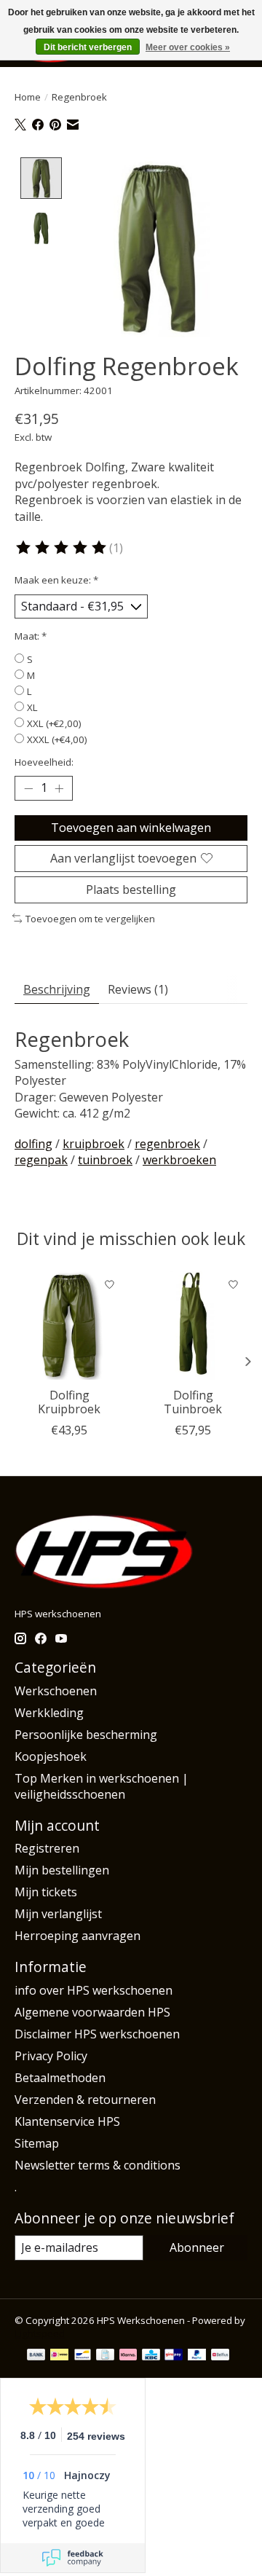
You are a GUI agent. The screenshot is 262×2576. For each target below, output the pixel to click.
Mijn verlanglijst (58, 1914)
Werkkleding (49, 1713)
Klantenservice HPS (67, 2121)
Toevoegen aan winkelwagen (131, 828)
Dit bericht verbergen (88, 47)
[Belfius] (220, 2356)
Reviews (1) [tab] (138, 989)
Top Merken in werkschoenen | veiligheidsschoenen (102, 1786)
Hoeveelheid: (44, 762)
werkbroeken (179, 1160)
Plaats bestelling (131, 890)
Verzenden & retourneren (85, 2100)
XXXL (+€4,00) (57, 739)
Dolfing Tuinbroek (193, 1402)
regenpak (41, 1160)
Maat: (31, 636)
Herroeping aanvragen (78, 1936)
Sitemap (37, 2143)
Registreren (47, 1848)
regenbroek (167, 1144)
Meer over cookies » (188, 47)
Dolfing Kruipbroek (69, 1402)
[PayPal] (197, 2356)
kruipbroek (94, 1144)
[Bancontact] (83, 2356)
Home (28, 97)
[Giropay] (174, 2356)
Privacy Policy (51, 2056)
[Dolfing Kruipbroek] (69, 1325)
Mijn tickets (46, 1892)
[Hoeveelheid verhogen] (59, 788)
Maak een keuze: (56, 580)
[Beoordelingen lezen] (62, 548)
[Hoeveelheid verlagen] (28, 788)
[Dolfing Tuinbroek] (193, 1325)
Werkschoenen (56, 1691)
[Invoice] (105, 2356)
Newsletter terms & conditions (98, 2165)
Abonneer (197, 2247)
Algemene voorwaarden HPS (92, 2012)
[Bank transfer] (36, 2356)
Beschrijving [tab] (57, 989)
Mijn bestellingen (62, 1870)
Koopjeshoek (51, 1756)
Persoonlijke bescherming (86, 1735)
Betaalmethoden (60, 2078)
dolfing (33, 1144)
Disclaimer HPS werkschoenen (97, 2034)
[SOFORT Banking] (128, 2356)
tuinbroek (105, 1160)
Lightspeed (40, 2333)
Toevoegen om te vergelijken (90, 919)
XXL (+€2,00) (54, 723)
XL (32, 707)
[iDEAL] (59, 2356)
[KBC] (151, 2356)
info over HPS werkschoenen (94, 1990)
